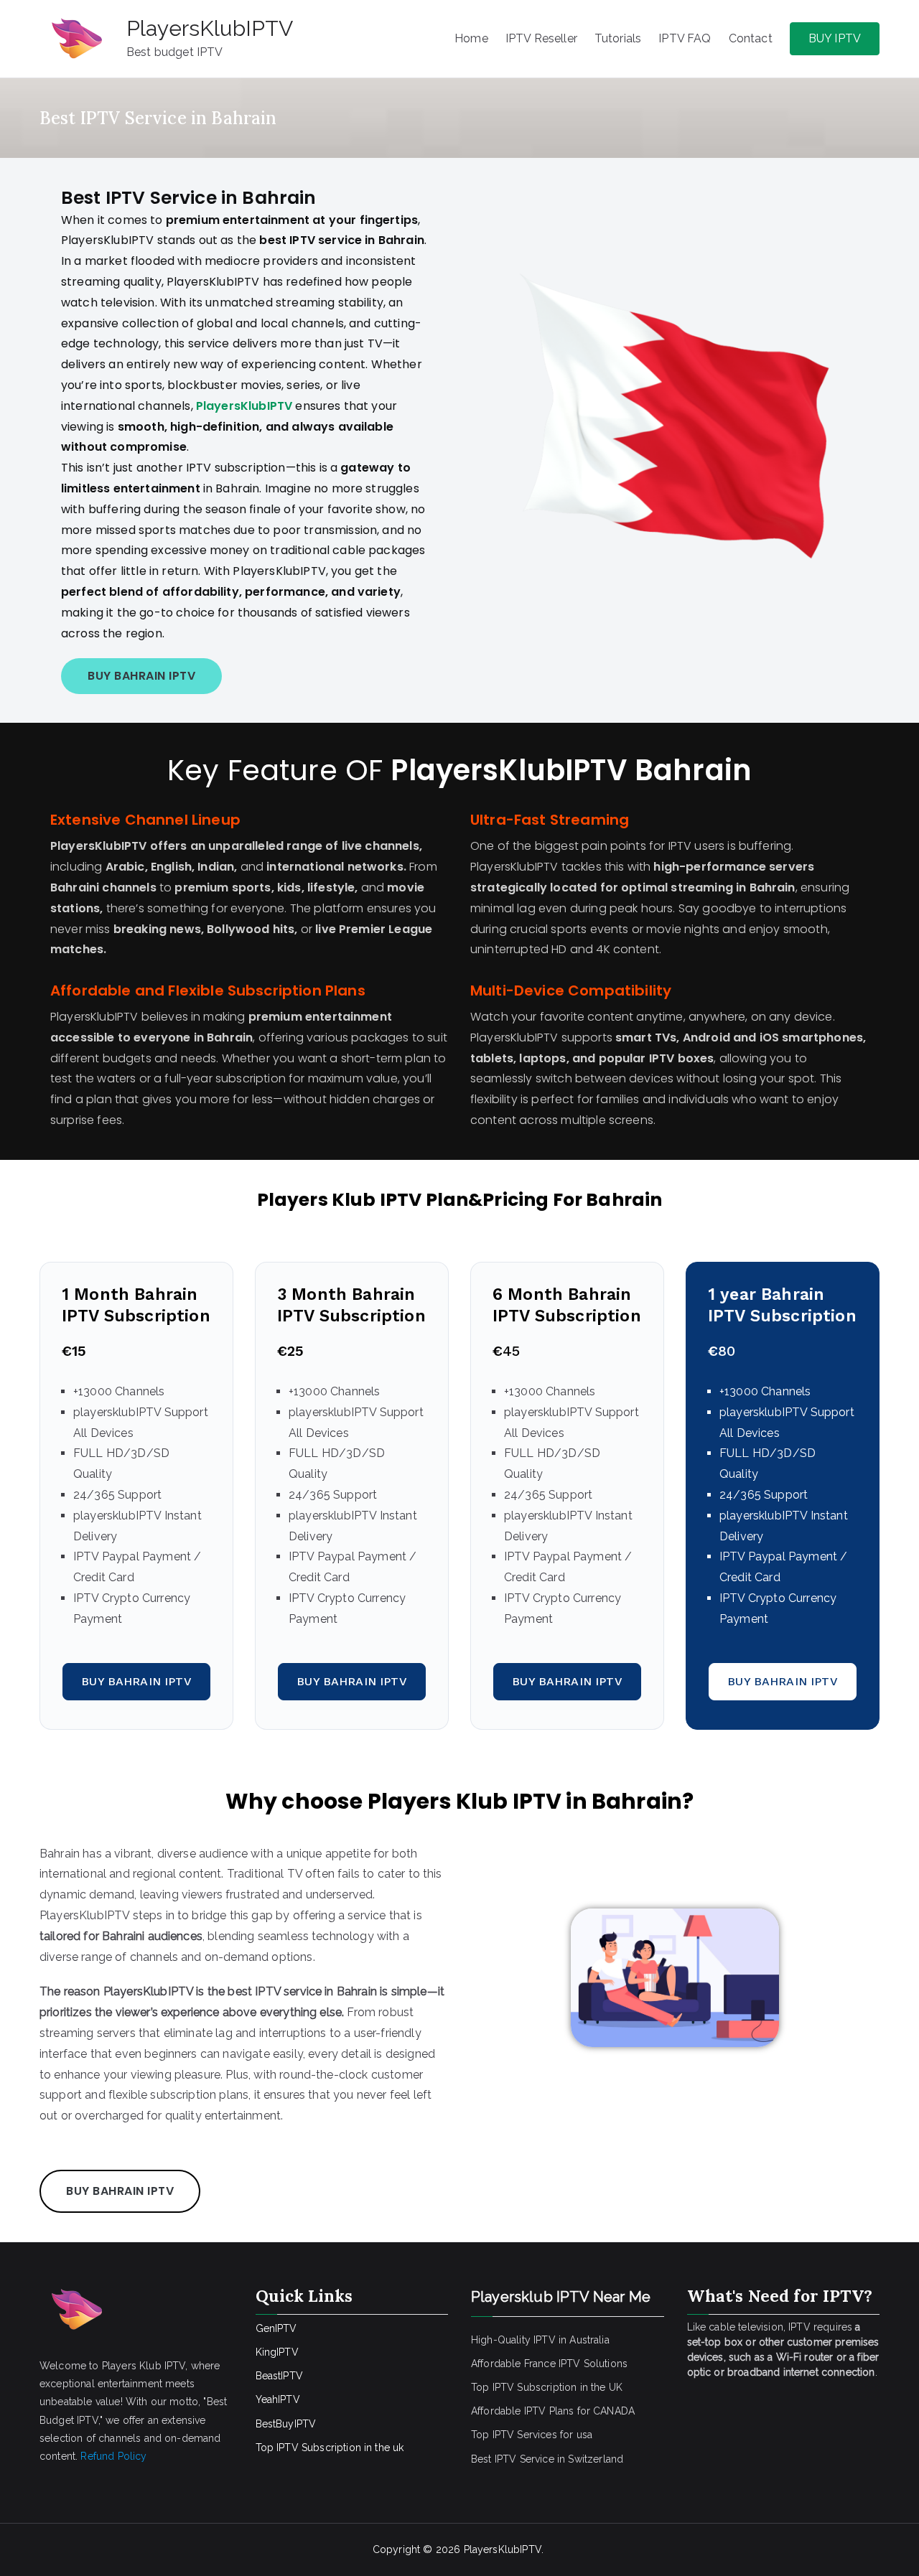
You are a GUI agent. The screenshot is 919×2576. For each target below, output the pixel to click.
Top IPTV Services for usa (532, 2435)
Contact (751, 38)
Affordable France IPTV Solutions (549, 2364)
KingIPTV (277, 2352)
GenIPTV (276, 2328)
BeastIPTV (279, 2376)
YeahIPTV (278, 2399)
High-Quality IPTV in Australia (540, 2340)
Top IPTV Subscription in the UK (547, 2387)
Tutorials (618, 38)
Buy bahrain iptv (136, 1681)
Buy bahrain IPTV (141, 676)
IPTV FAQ (685, 38)
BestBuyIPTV (286, 2424)
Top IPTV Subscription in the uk (330, 2448)
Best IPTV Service (513, 2459)
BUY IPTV (835, 38)
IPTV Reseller (541, 38)
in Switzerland (590, 2459)
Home (471, 38)
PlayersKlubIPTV (210, 28)
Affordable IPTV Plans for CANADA (553, 2411)
